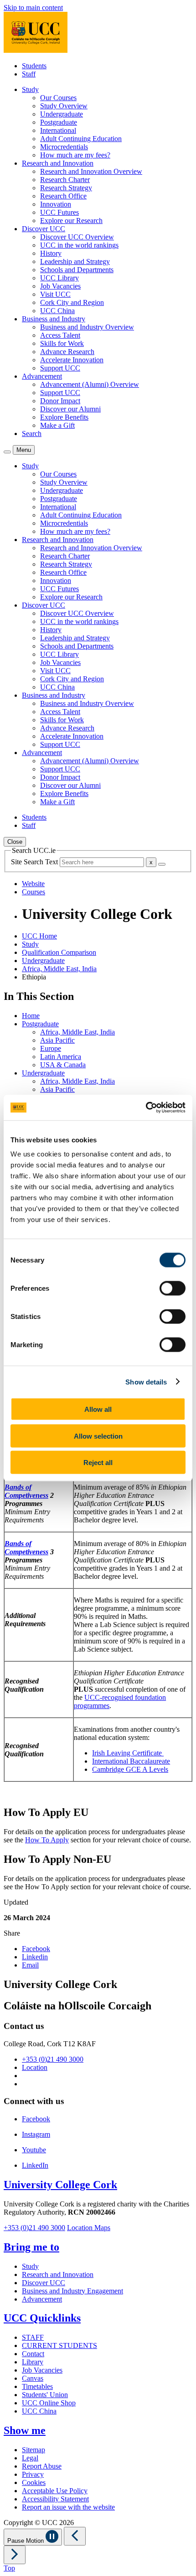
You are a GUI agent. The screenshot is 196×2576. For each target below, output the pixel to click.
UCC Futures (59, 212)
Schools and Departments (77, 270)
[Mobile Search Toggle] (7, 452)
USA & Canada (63, 1065)
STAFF (33, 2337)
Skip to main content (33, 8)
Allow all (98, 1409)
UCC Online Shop (49, 2403)
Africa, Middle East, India (59, 969)
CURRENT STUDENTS (59, 2345)
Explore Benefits (64, 417)
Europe (51, 1048)
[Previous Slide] (75, 2536)
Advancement (42, 2299)
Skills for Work (62, 343)
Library (33, 2362)
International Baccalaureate (131, 1761)
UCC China (57, 311)
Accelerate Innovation (72, 360)
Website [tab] (33, 884)
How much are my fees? (75, 155)
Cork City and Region (72, 302)
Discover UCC (44, 2283)
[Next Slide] (15, 2555)
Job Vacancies (60, 286)
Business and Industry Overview (87, 327)
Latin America (61, 1057)
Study (30, 944)
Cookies (34, 2482)
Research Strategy (66, 188)
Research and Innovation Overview (91, 171)
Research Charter (65, 180)
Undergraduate (62, 114)
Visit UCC (55, 294)
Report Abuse (42, 2466)
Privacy (33, 2474)
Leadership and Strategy (75, 261)
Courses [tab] (34, 892)
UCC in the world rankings (79, 245)
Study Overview (64, 106)
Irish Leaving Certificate (128, 1753)
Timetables (37, 2386)
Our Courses (58, 98)
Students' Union (45, 2395)
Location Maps (89, 2228)
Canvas (33, 2378)
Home (31, 1016)
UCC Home (39, 936)
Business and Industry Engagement (72, 2291)
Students (34, 66)
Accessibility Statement (55, 2499)
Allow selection (98, 1436)
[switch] (173, 1288)
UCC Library (59, 278)
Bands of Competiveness (26, 1491)
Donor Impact (60, 401)
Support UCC (60, 368)
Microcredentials (64, 147)
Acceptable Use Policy (55, 2491)
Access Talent (60, 335)
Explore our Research (71, 221)
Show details (146, 1382)
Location (35, 2067)
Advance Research (67, 352)
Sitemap (34, 2450)
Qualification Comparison (59, 952)
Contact (33, 2354)
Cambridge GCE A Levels (130, 1769)
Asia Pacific (57, 1040)
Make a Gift (57, 425)
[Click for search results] (162, 864)
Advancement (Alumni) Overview (90, 384)
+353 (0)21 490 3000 (53, 2059)
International (58, 130)
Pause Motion (26, 2541)
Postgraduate (59, 122)
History (51, 253)
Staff (29, 74)
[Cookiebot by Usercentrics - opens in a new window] (146, 1108)
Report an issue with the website (68, 2507)
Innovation (56, 204)
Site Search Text (35, 862)
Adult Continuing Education (81, 139)
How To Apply (47, 1840)
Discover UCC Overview (77, 237)
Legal (30, 2458)
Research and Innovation (58, 2274)
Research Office (63, 196)
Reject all (98, 1463)
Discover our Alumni (70, 409)
